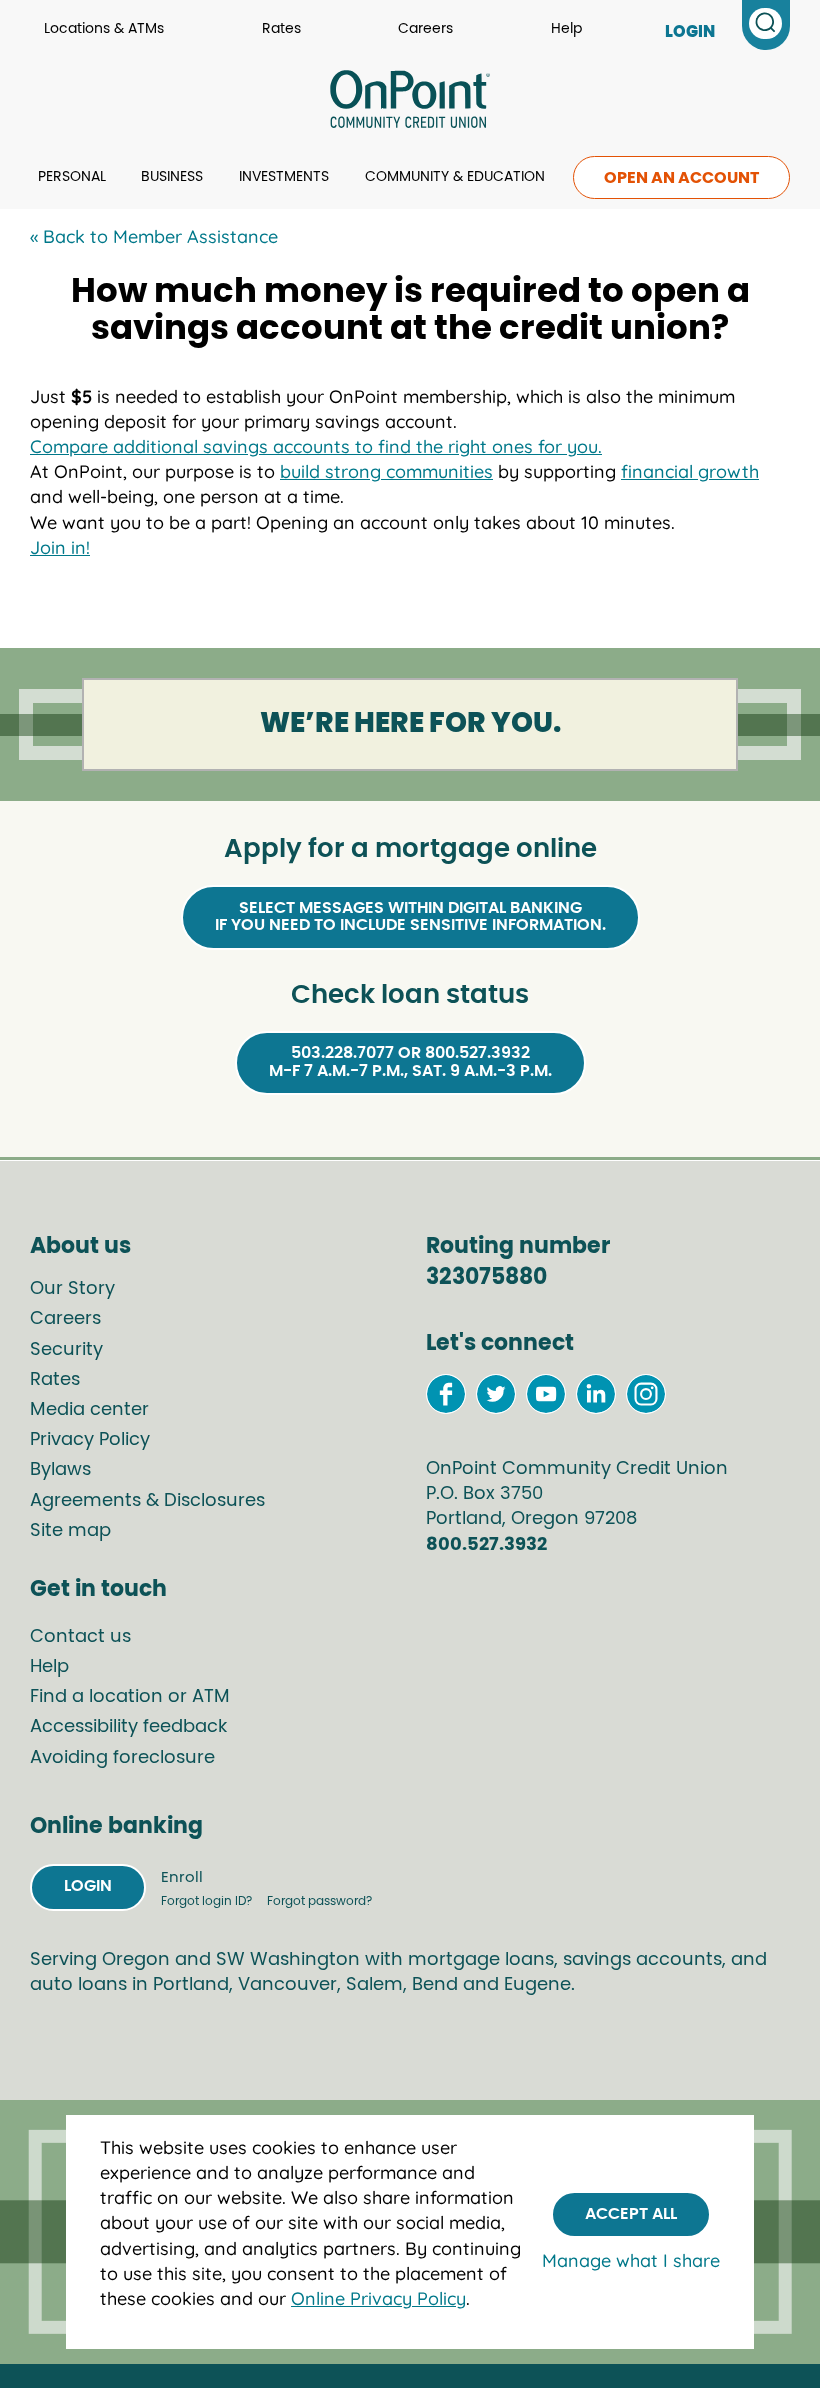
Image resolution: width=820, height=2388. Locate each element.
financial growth (690, 471)
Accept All (631, 2214)
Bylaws (60, 1470)
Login (88, 1886)
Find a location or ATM (130, 1697)
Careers (425, 29)
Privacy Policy (90, 1440)
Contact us (80, 1637)
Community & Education (455, 177)
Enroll (182, 1877)
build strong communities (386, 471)
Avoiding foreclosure (122, 1758)
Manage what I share (631, 2260)
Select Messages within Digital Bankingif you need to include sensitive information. (410, 917)
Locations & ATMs (104, 29)
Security (66, 1350)
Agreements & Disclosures (147, 1501)
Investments (284, 177)
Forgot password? (319, 1901)
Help (566, 29)
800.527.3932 (486, 1545)
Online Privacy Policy (378, 2298)
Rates (281, 29)
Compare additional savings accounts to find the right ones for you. (316, 446)
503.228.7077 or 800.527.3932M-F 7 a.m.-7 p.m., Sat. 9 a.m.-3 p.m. (410, 1062)
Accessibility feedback (128, 1727)
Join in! (60, 547)
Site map (70, 1531)
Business (172, 177)
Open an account (681, 178)
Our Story (72, 1289)
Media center (89, 1410)
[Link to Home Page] (410, 102)
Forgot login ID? (208, 1901)
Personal (72, 177)
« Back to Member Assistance (154, 236)
